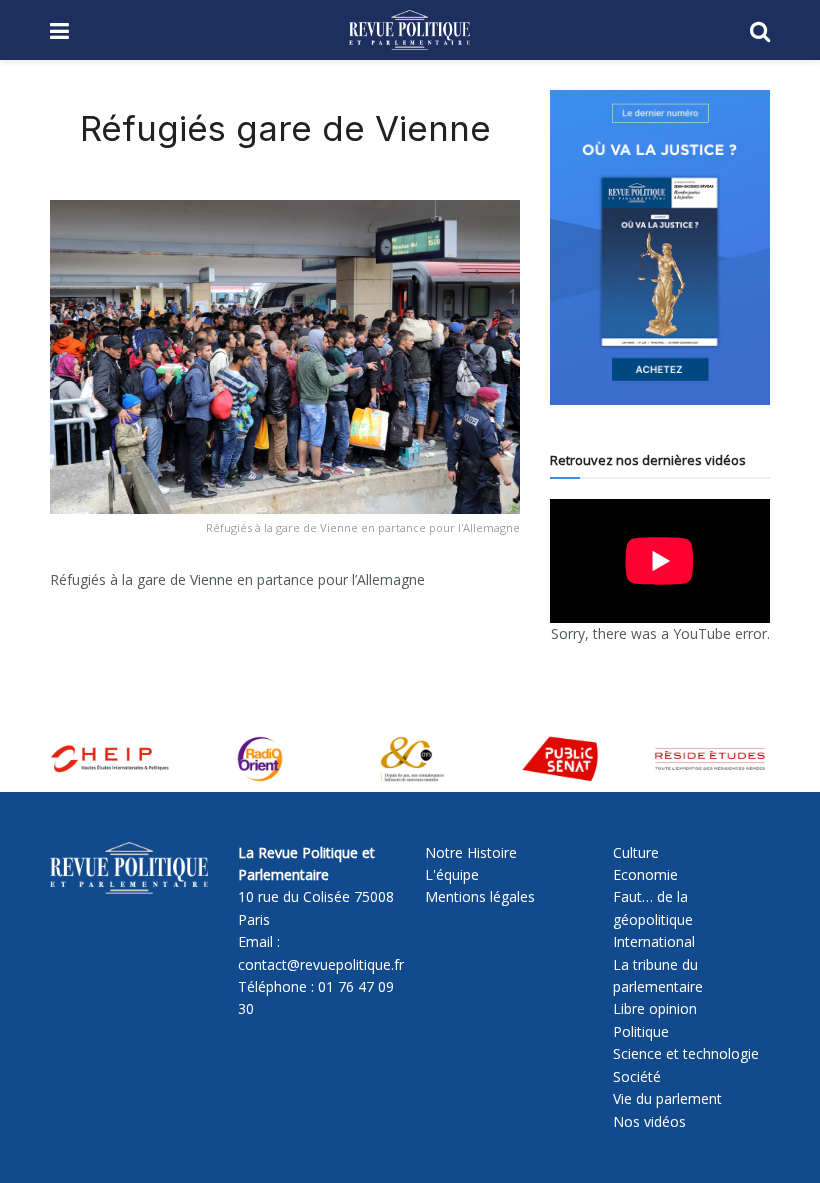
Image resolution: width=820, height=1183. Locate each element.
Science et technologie (686, 1053)
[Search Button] (760, 30)
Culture (636, 852)
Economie (645, 874)
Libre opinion (655, 1008)
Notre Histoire (471, 852)
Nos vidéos (649, 1121)
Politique (641, 1031)
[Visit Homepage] (409, 30)
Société (637, 1076)
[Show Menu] (59, 30)
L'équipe (452, 874)
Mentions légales (480, 896)
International (654, 941)
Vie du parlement (667, 1098)
